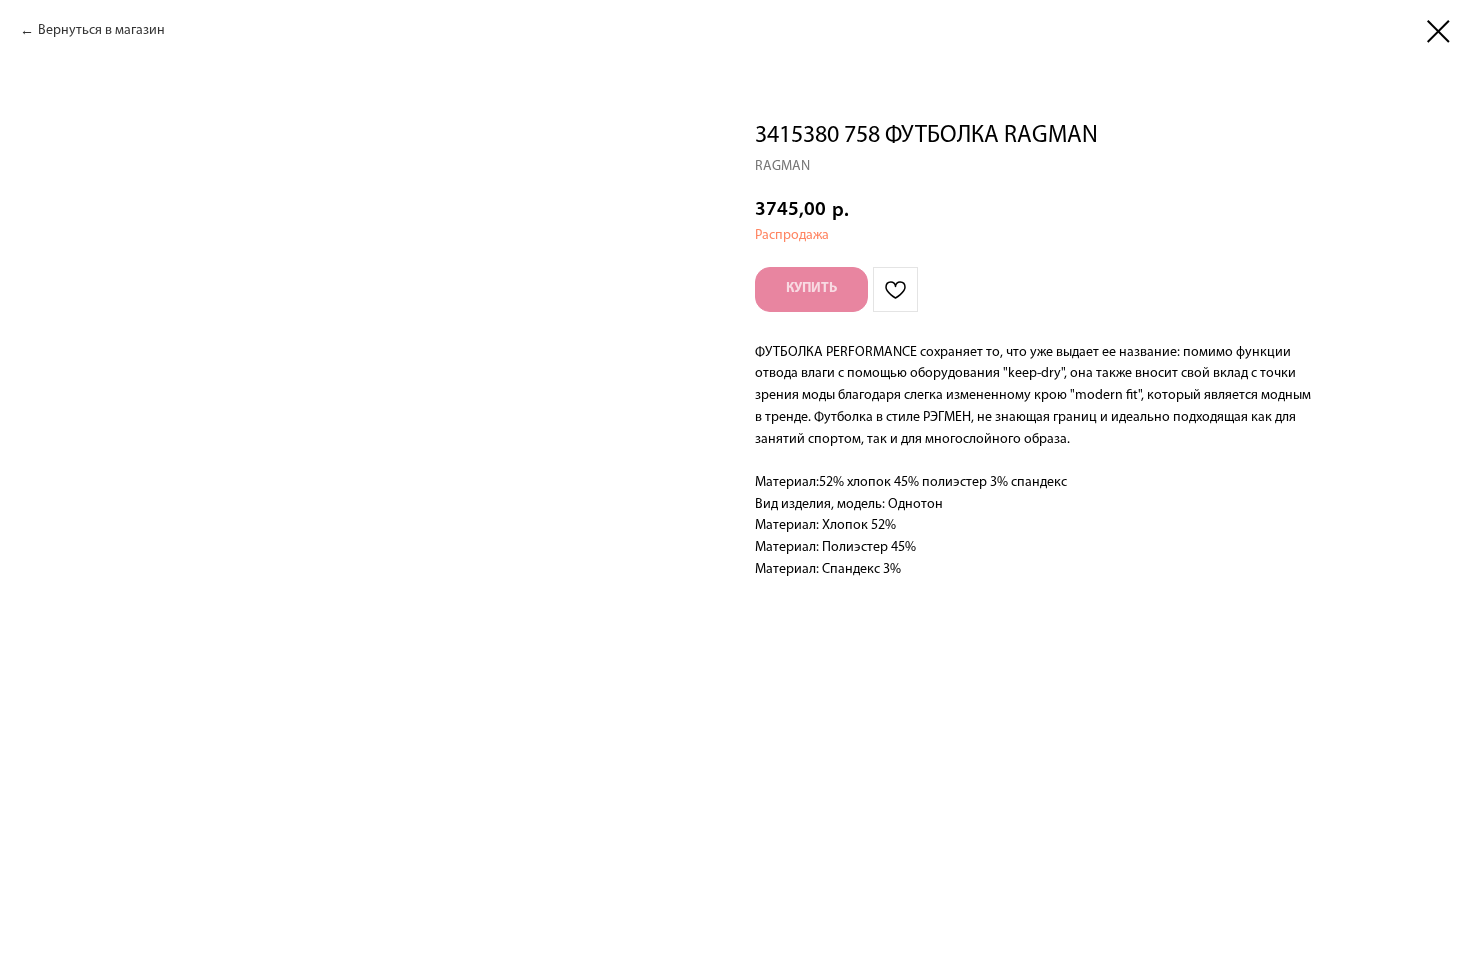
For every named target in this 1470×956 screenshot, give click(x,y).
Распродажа (792, 235)
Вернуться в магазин (101, 30)
